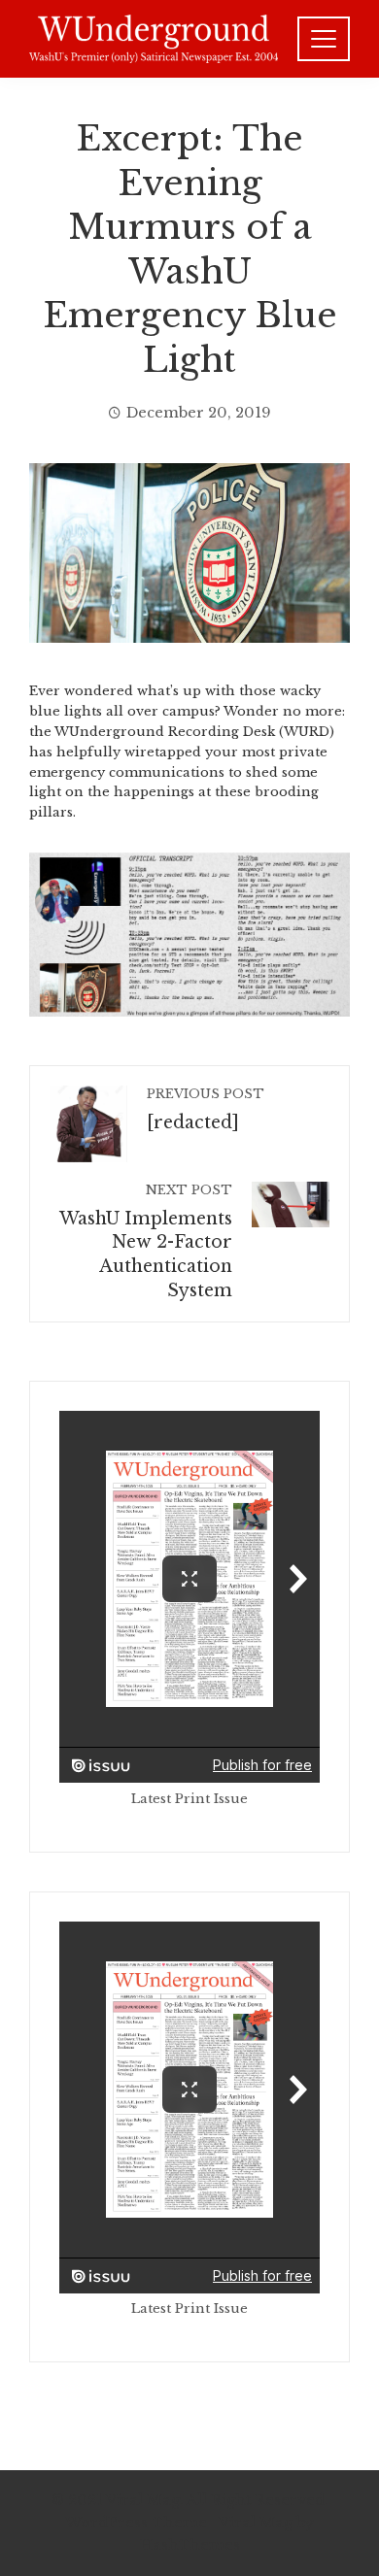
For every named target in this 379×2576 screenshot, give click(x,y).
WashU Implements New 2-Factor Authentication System (146, 1242)
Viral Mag (256, 2523)
